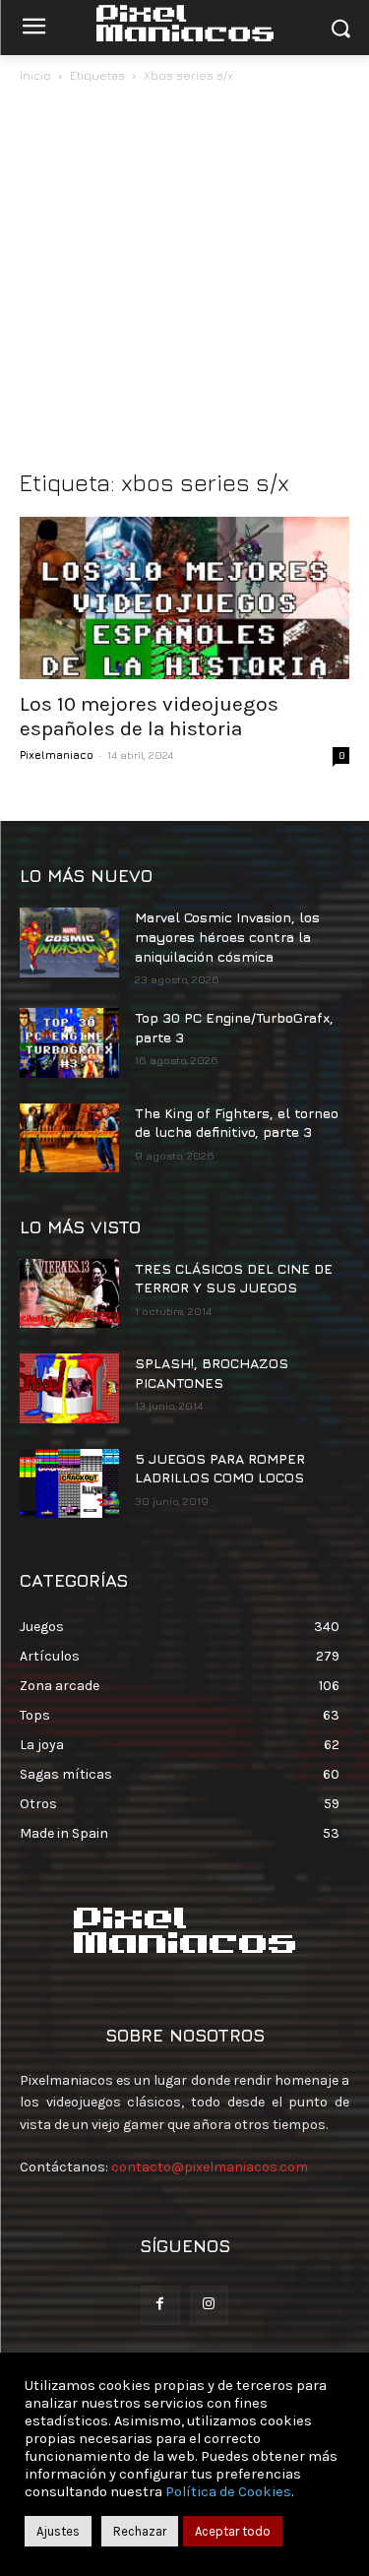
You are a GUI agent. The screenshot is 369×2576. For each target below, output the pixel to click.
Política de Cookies (228, 2492)
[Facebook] (160, 2305)
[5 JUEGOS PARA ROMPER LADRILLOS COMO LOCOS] (69, 1483)
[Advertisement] (184, 281)
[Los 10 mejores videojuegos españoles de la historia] (184, 598)
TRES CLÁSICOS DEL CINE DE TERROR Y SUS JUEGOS (234, 1278)
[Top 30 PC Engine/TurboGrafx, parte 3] (69, 1042)
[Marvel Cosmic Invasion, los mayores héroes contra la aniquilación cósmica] (69, 942)
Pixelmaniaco (57, 754)
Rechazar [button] (140, 2531)
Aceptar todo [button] (233, 2531)
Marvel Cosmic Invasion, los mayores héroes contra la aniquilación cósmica (227, 936)
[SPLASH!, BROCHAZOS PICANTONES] (69, 1388)
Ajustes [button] (58, 2531)
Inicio (35, 75)
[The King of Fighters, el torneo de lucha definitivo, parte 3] (69, 1138)
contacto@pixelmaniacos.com (210, 2167)
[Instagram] (209, 2305)
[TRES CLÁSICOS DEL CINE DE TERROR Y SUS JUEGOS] (69, 1293)
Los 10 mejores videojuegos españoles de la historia (149, 716)
